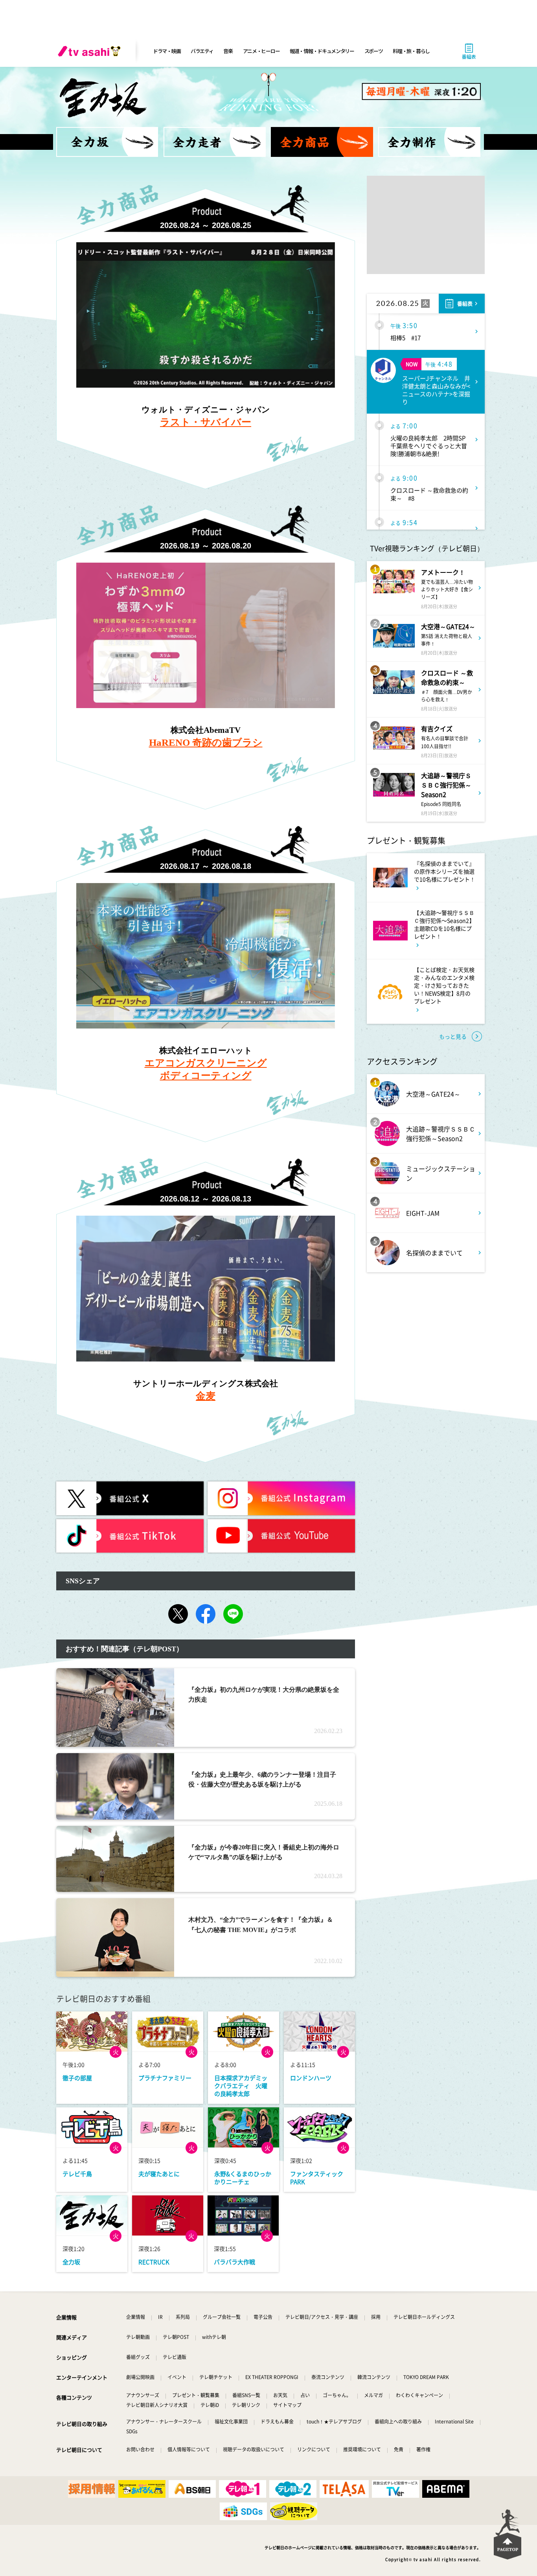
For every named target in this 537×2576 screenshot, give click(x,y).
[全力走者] (215, 142)
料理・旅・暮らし (411, 51)
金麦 (206, 1396)
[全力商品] (322, 142)
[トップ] (107, 142)
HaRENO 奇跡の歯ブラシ (206, 742)
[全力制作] (429, 142)
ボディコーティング (206, 1075)
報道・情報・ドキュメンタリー (322, 51)
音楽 (228, 51)
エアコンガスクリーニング (206, 1063)
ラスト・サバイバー (206, 422)
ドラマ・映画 (167, 51)
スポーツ (374, 51)
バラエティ (202, 51)
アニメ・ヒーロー (261, 51)
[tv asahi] (91, 51)
